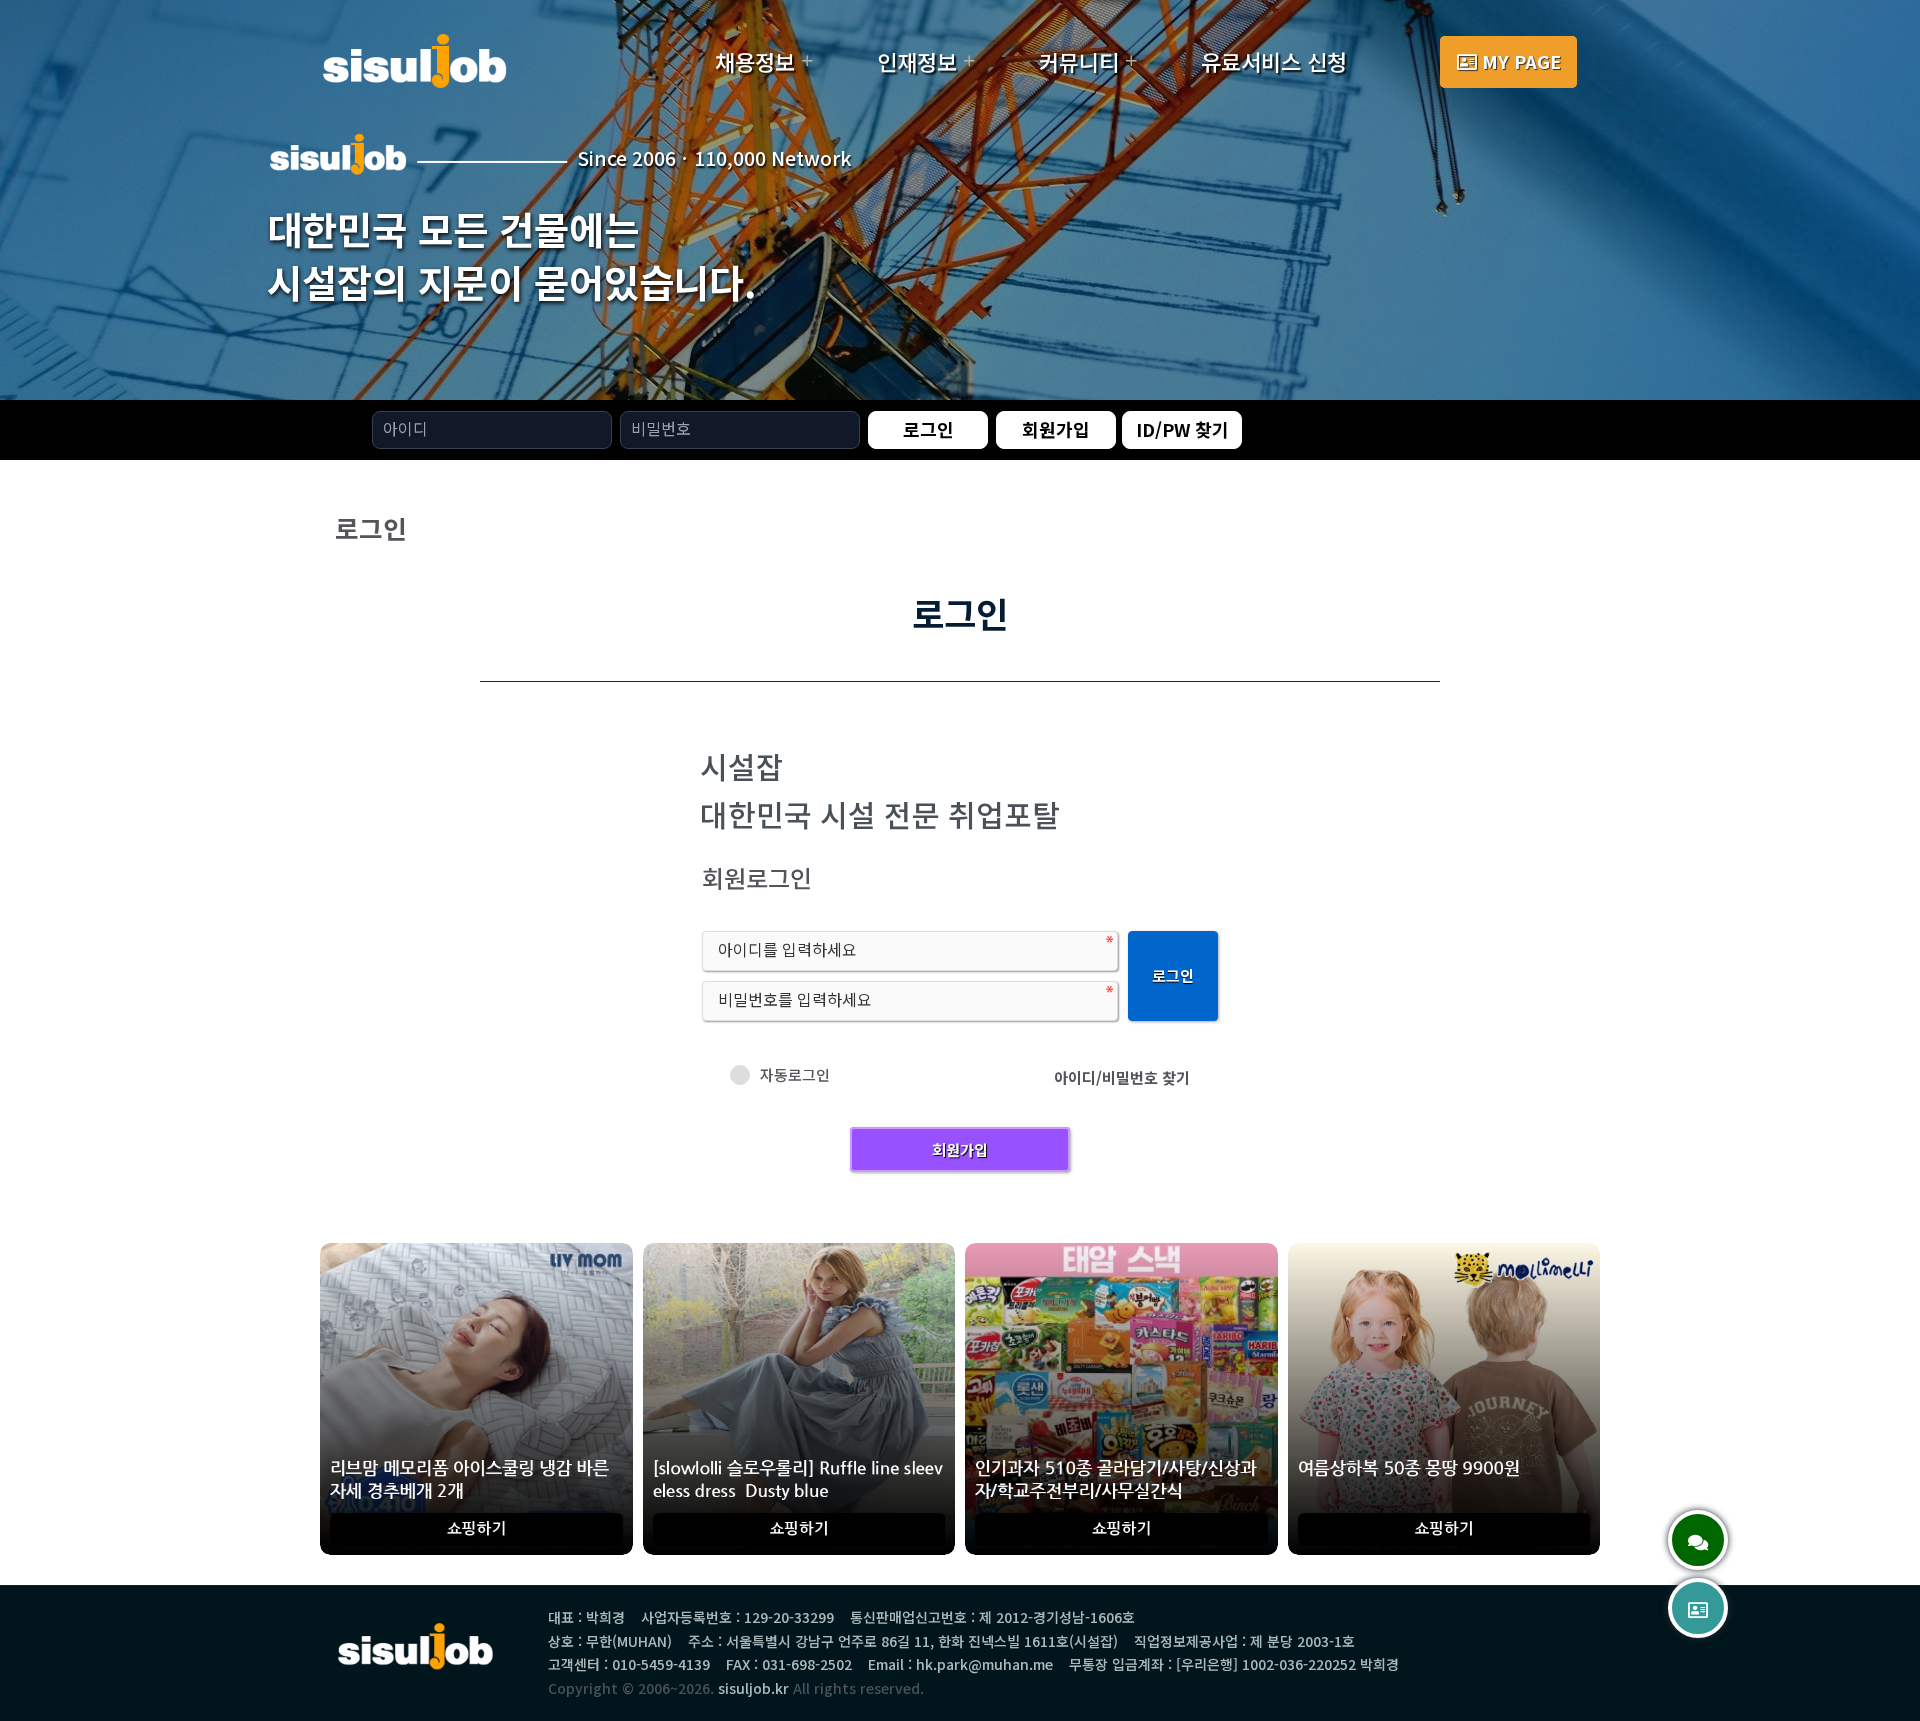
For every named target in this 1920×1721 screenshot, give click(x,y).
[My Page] (1698, 1608)
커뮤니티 (1079, 61)
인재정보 (917, 61)
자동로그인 (795, 1074)
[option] (960, 200)
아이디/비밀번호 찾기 (1122, 1077)
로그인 (928, 429)
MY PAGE (1521, 61)
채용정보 (755, 61)
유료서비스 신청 (1274, 61)
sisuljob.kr (753, 1688)
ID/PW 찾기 (1182, 429)
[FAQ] (1698, 1540)
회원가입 (1056, 429)
